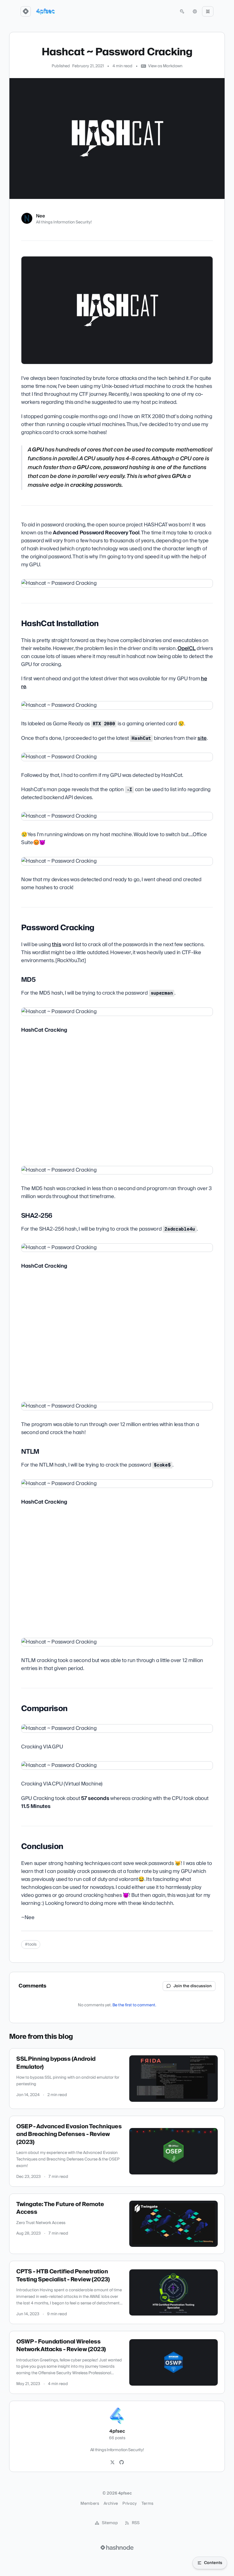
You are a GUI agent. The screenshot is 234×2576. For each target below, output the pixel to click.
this (57, 945)
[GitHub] (122, 2463)
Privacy (130, 2504)
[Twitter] (112, 2463)
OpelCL (186, 648)
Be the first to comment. (134, 2005)
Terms (148, 2504)
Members (90, 2504)
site (202, 738)
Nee (41, 216)
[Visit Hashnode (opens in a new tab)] (117, 2548)
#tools (31, 1944)
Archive (111, 2504)
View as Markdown (165, 66)
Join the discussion (193, 1986)
